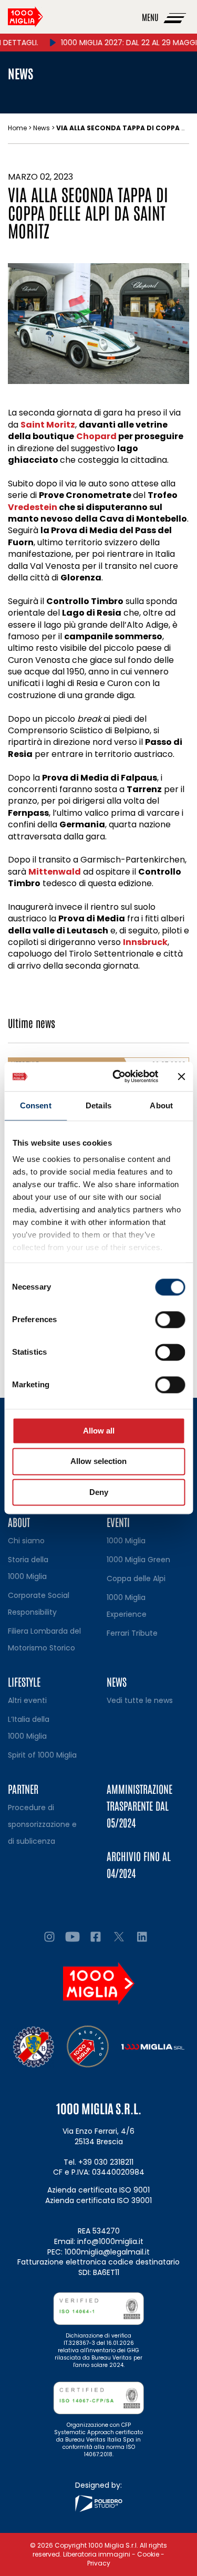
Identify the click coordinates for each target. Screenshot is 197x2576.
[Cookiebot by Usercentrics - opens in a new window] (117, 1076)
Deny (99, 1492)
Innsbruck (145, 942)
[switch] (170, 1320)
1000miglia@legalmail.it (107, 2252)
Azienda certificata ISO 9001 (98, 2190)
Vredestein (33, 507)
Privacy (99, 2563)
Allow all (99, 1431)
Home (17, 128)
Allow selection (98, 1462)
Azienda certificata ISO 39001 (98, 2200)
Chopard (96, 436)
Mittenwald (55, 872)
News (42, 128)
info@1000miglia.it (110, 2241)
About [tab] (161, 1105)
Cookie (148, 2554)
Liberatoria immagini (97, 2554)
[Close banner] (181, 1076)
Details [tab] (98, 1105)
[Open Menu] (175, 17)
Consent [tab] (36, 1105)
